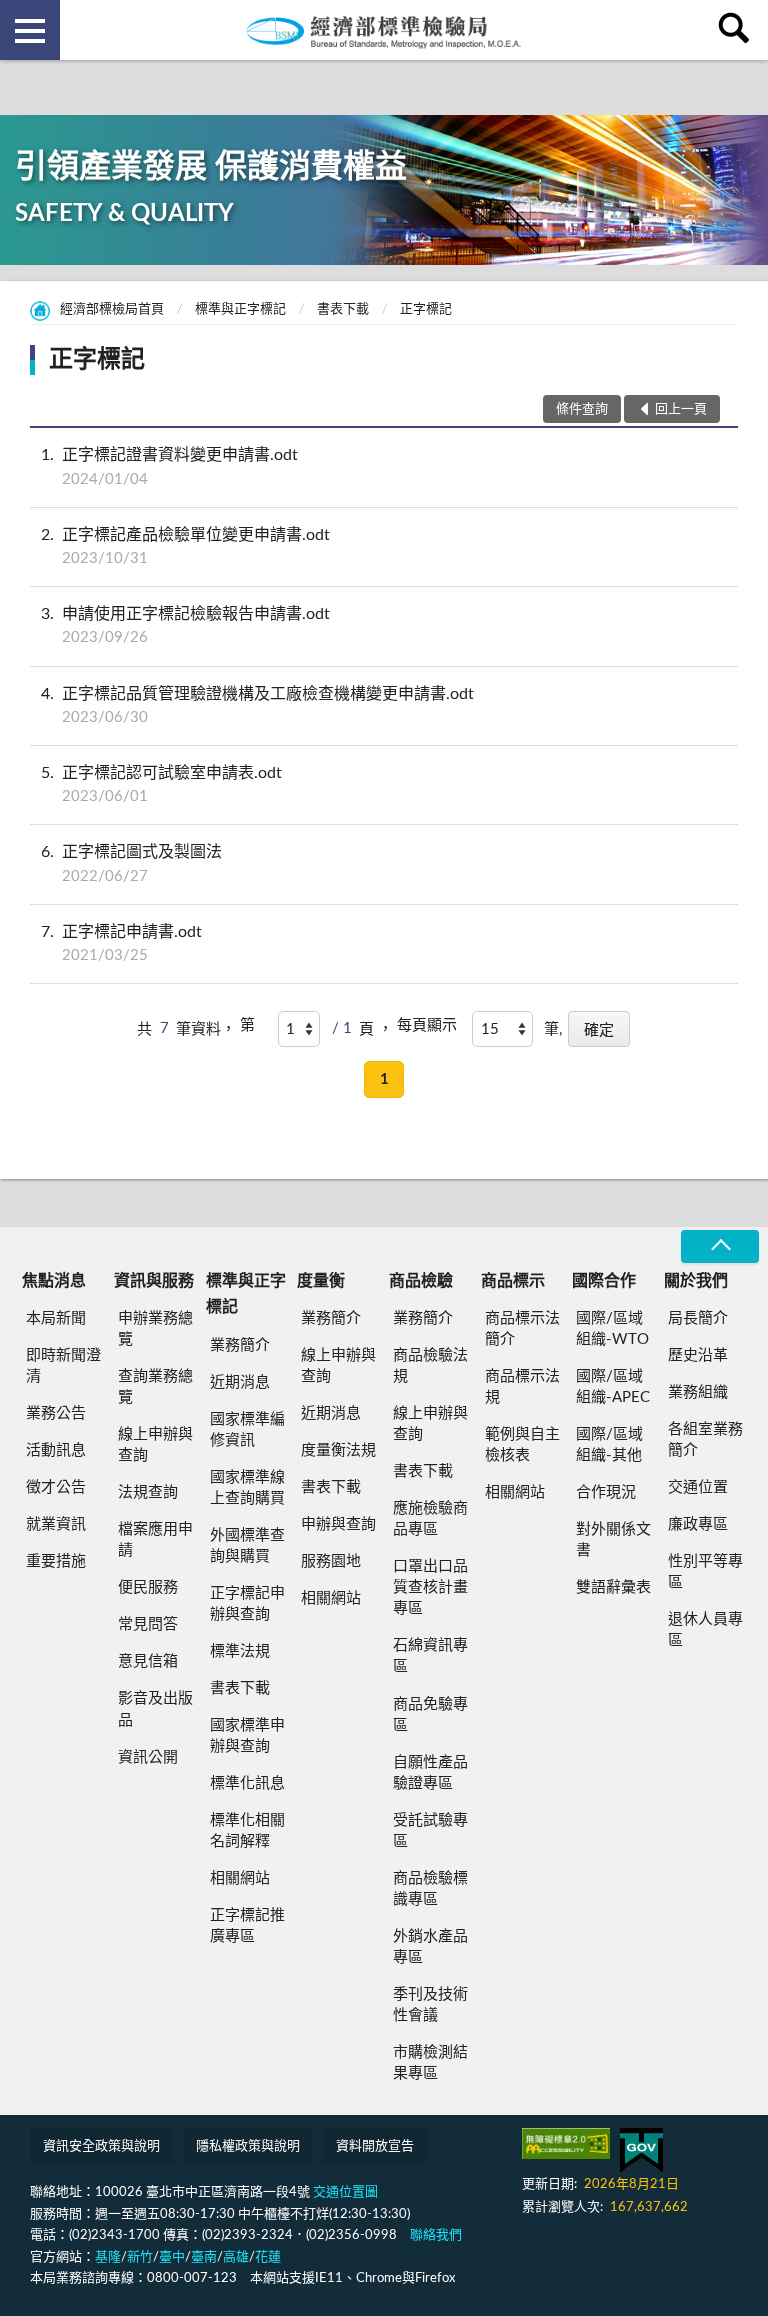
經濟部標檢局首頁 (112, 309)
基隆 (108, 2257)
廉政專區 (698, 1524)
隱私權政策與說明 (248, 2146)
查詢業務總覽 (155, 1387)
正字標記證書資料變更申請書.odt (169, 466)
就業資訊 (56, 1524)
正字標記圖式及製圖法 (131, 863)
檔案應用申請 (155, 1540)
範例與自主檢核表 (522, 1445)
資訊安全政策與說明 (101, 2146)
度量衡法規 (338, 1450)
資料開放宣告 (375, 2146)
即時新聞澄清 (63, 1366)
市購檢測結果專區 (430, 2063)
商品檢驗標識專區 (430, 1889)
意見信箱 (148, 1661)
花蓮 (268, 2257)
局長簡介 (698, 1318)
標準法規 (240, 1651)
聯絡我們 (436, 2235)
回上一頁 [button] (681, 409)
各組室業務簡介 (705, 1440)
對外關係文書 (613, 1540)
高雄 (236, 2257)
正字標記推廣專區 (247, 1926)
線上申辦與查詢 (155, 1445)
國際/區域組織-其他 (609, 1445)
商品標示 (513, 1281)
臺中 (172, 2257)
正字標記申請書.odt (121, 943)
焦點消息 (54, 1281)
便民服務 (148, 1587)
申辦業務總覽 (155, 1329)
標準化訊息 (247, 1783)
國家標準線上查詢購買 (247, 1488)
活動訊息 (56, 1450)
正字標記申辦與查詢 (247, 1604)
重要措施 (56, 1561)
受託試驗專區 (430, 1831)
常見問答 (148, 1624)
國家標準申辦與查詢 (247, 1736)
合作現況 (606, 1492)
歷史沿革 (698, 1355)
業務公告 (56, 1413)
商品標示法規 (522, 1387)
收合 (720, 1246)
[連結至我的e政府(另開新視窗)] (641, 2150)
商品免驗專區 (430, 1715)
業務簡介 (240, 1345)
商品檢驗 (421, 1281)
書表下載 (343, 309)
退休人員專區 (705, 1630)
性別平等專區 (705, 1572)
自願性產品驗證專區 (430, 1773)
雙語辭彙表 (613, 1587)
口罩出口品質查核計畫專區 (430, 1587)
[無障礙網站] (566, 2143)
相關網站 (240, 1878)
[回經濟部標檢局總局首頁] (384, 30)
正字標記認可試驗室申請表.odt (161, 784)
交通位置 (698, 1487)
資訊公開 (148, 1757)
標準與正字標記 (240, 309)
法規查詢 (148, 1492)
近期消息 (240, 1382)
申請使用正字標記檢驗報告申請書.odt (185, 625)
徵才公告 (56, 1487)
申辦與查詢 (338, 1524)
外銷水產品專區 (430, 1947)
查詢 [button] (738, 30)
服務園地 (331, 1561)
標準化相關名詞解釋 (247, 1831)
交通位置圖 (345, 2192)
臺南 (204, 2257)
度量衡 (321, 1281)
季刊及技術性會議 (430, 2005)
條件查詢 (582, 409)
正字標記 (426, 309)
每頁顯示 (427, 1025)
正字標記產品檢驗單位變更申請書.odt (185, 546)
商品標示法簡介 (522, 1329)
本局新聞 (56, 1318)
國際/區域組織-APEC (613, 1387)
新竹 (140, 2257)
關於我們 (696, 1281)
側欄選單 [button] (30, 30)
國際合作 (604, 1281)
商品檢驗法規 (430, 1366)
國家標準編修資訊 (247, 1430)
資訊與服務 (154, 1281)
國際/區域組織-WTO (612, 1329)
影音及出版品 (155, 1709)
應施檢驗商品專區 (430, 1519)
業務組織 (698, 1392)
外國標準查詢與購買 (247, 1546)
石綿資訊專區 (430, 1656)
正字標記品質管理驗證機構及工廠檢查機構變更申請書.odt (257, 705)
